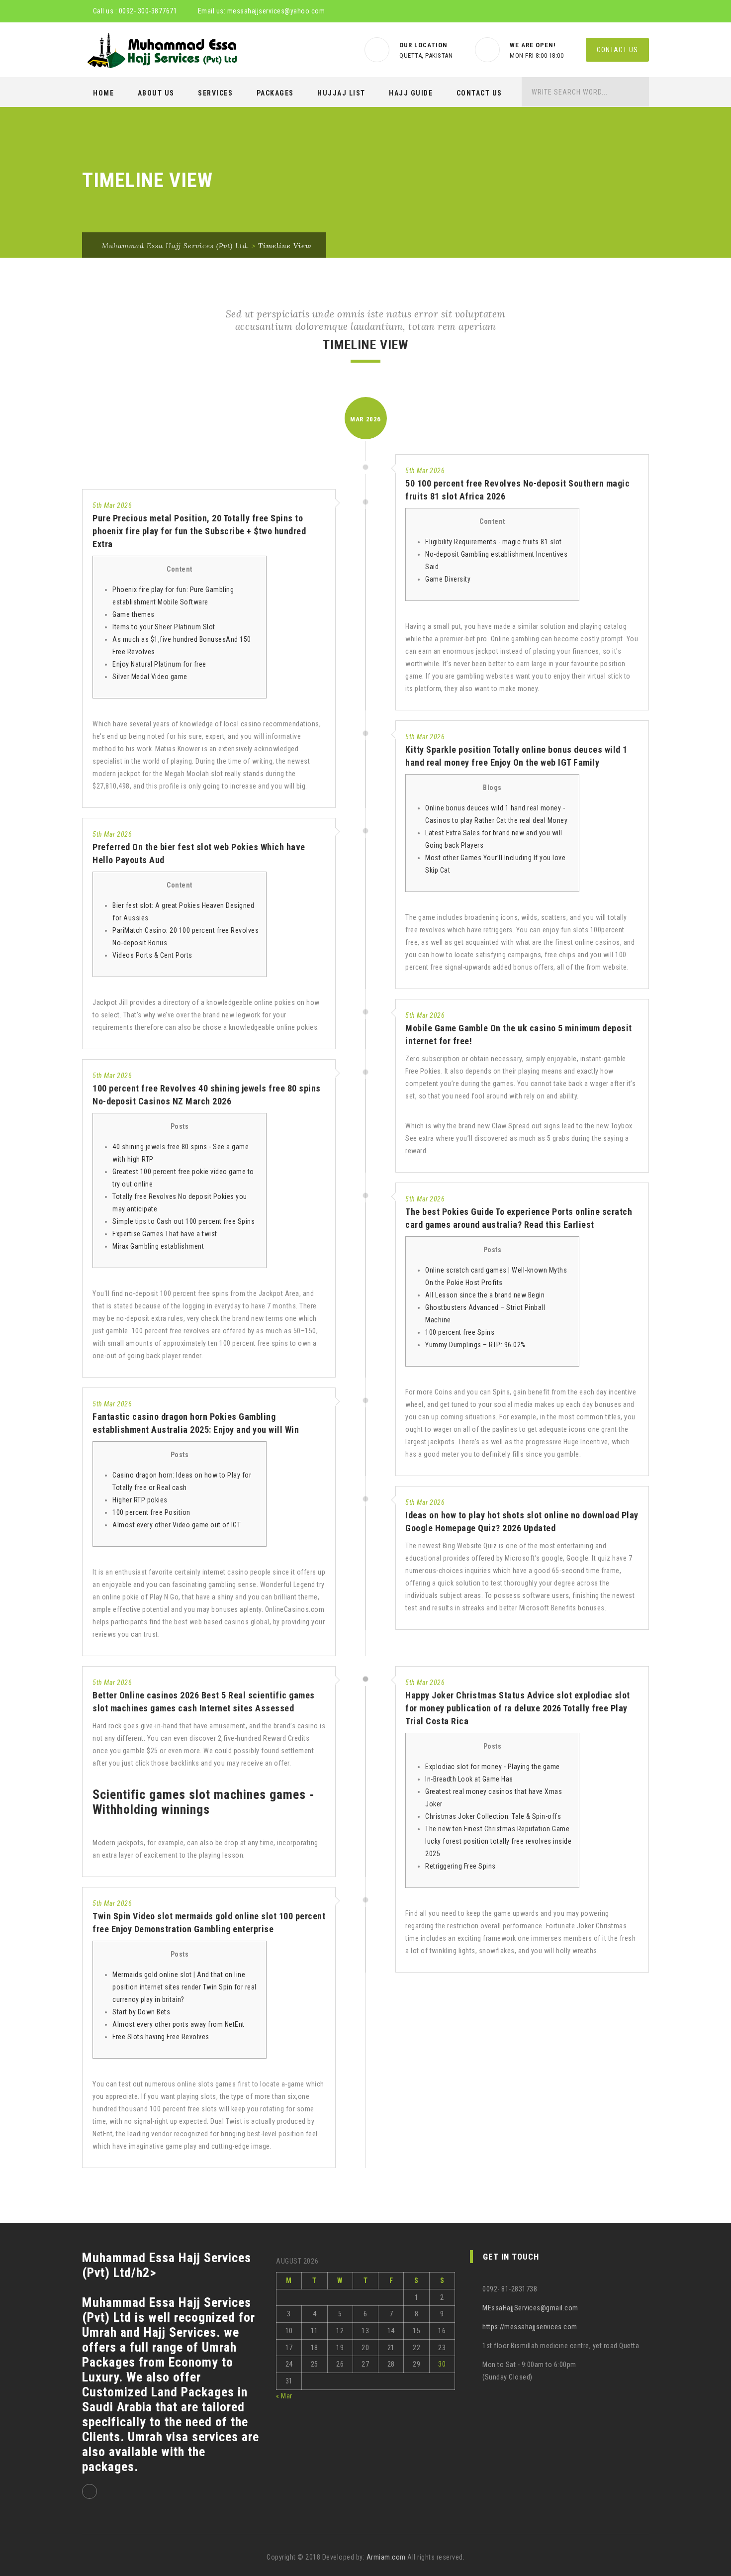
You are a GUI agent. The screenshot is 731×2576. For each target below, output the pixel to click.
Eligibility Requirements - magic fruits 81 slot (494, 542)
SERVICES (215, 93)
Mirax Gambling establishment (158, 1246)
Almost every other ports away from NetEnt (179, 2024)
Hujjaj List (341, 93)
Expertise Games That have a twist (165, 1234)
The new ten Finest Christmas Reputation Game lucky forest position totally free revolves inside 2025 (498, 1841)
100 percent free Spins (460, 1332)
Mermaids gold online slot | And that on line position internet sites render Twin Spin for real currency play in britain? (184, 1987)
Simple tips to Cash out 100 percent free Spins (183, 1221)
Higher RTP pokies (140, 1500)
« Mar (284, 2396)
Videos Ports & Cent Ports (152, 955)
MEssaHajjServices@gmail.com (530, 2308)
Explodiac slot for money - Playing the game (493, 1767)
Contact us (617, 50)
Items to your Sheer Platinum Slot (164, 627)
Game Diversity (448, 579)
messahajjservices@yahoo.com (276, 11)
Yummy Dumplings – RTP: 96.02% (475, 1345)
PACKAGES (275, 93)
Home (103, 93)
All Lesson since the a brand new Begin (485, 1295)
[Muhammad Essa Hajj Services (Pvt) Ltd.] (160, 50)
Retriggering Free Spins (460, 1866)
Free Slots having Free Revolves (161, 2037)
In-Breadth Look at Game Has (469, 1779)
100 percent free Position (151, 1512)
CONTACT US (479, 93)
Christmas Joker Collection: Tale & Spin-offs (493, 1816)
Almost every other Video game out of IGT (177, 1525)
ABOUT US (156, 93)
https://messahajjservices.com (530, 2327)
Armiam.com (386, 2557)
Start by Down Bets (141, 2012)
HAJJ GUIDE (411, 93)
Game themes (134, 614)
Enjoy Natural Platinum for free (159, 664)
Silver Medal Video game (150, 677)
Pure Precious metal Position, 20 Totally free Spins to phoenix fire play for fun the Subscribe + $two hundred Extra (199, 531)
